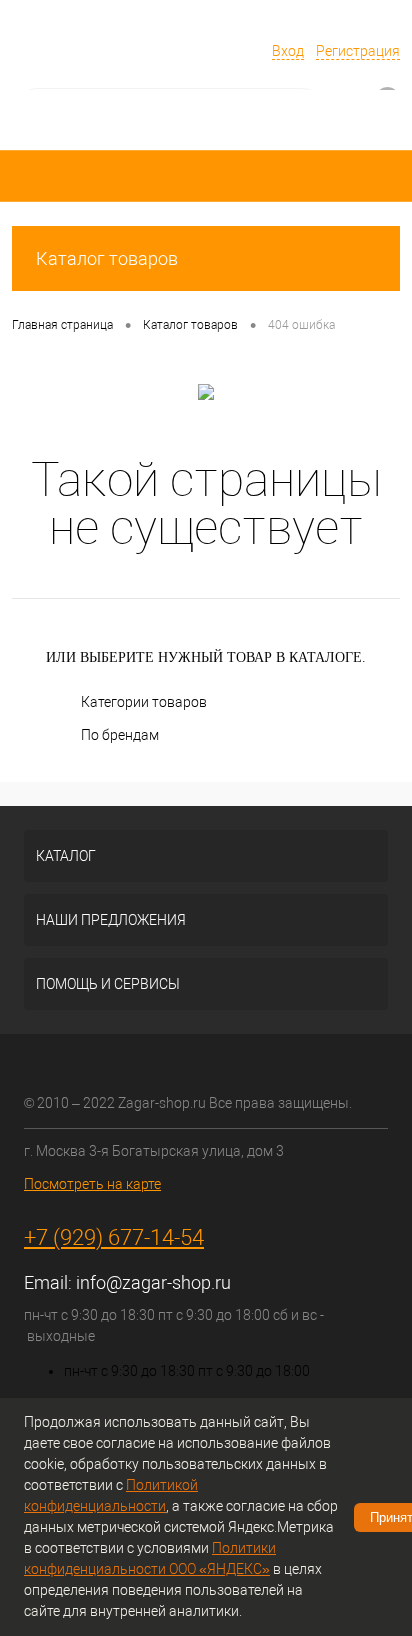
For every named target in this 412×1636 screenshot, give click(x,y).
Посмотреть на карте (92, 1184)
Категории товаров (144, 702)
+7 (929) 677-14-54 (114, 1237)
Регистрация (358, 51)
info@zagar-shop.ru (153, 1282)
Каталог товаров (107, 258)
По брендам (120, 735)
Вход (288, 51)
